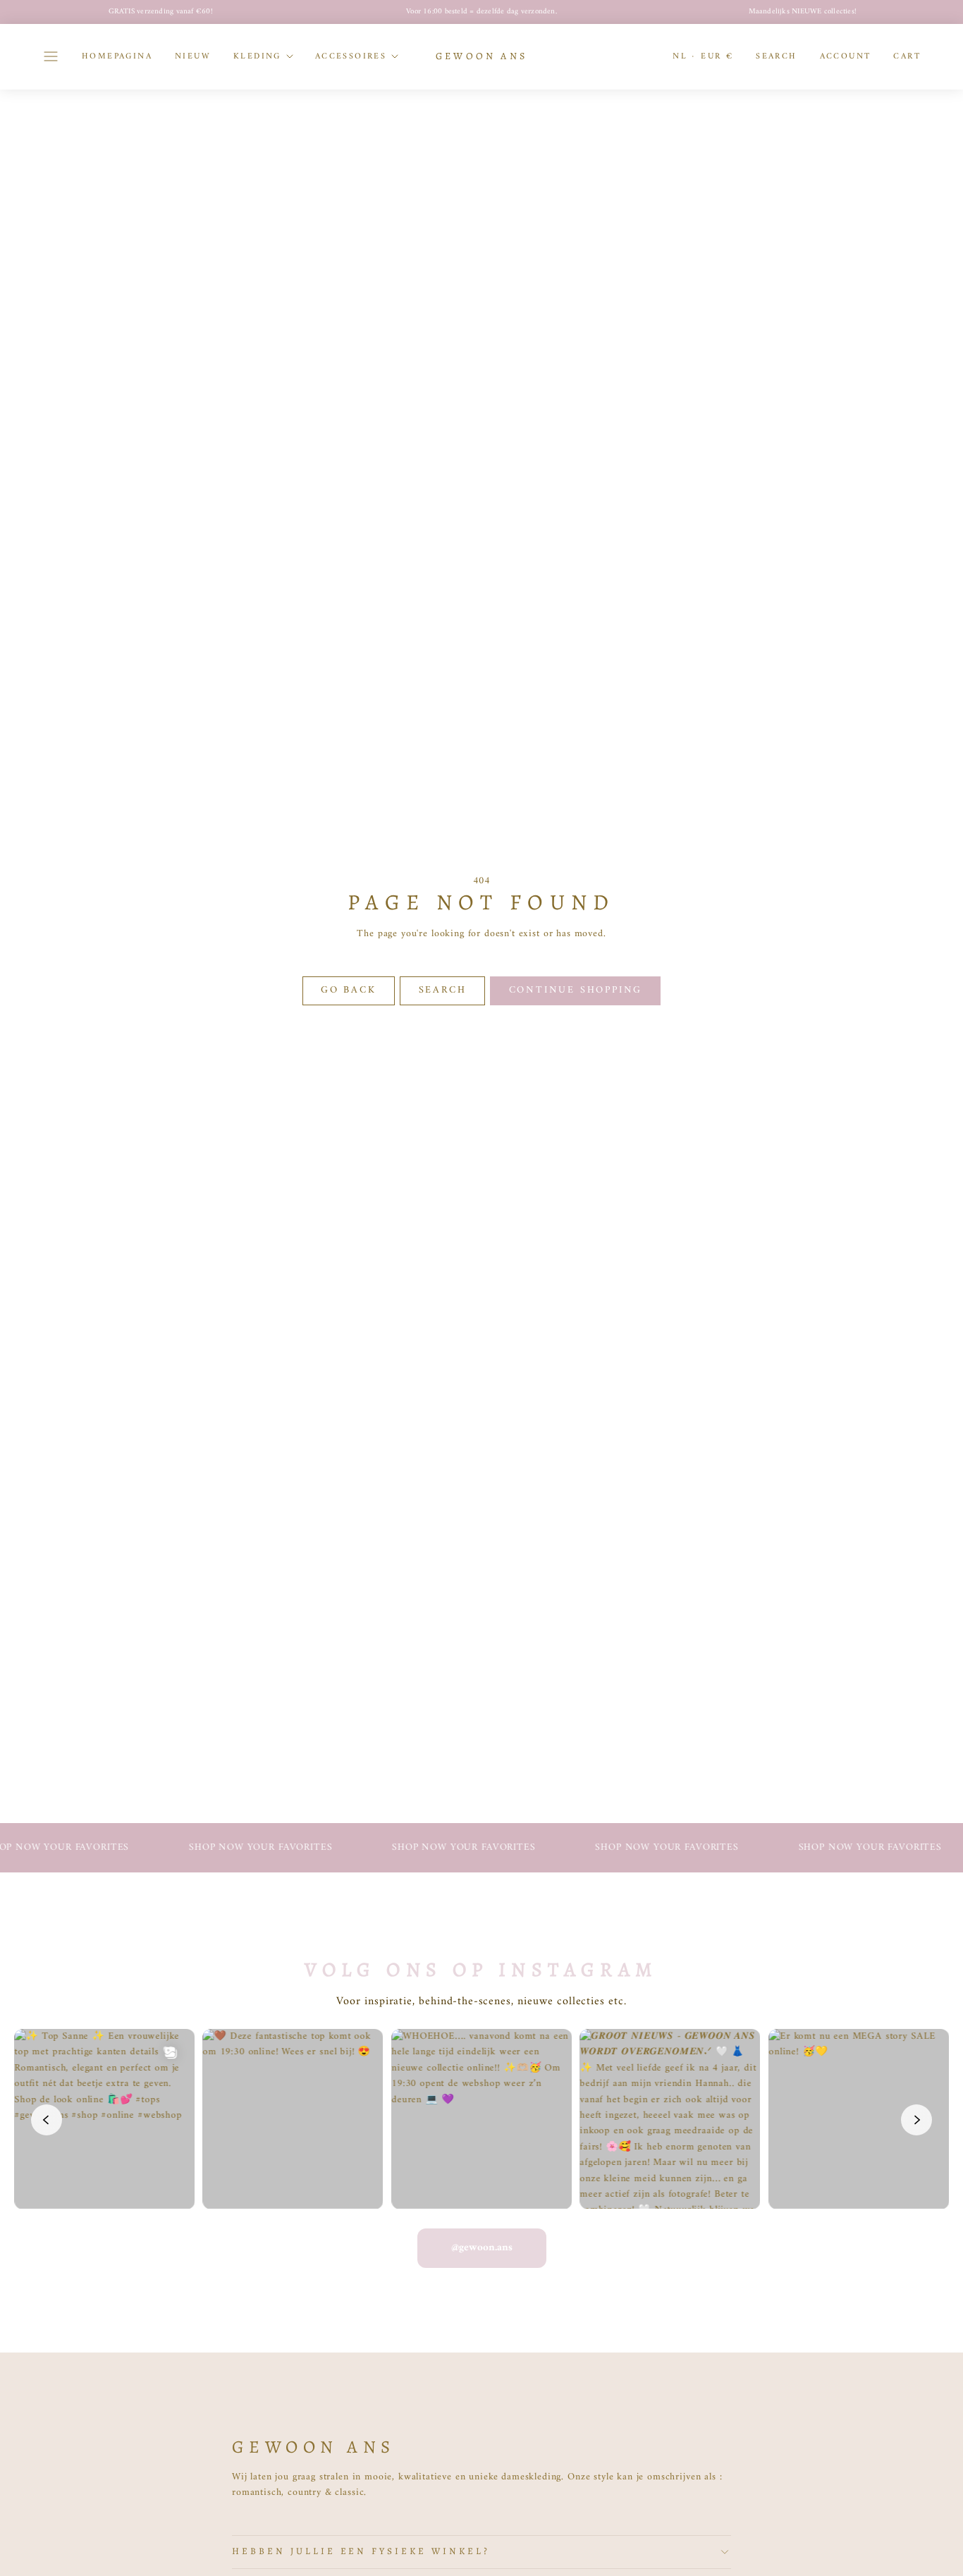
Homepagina (117, 56)
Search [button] (443, 990)
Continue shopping (576, 990)
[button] (51, 56)
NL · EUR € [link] (703, 56)
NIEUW (193, 56)
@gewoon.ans (482, 2248)
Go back (349, 990)
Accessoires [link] (351, 56)
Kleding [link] (257, 56)
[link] (846, 56)
